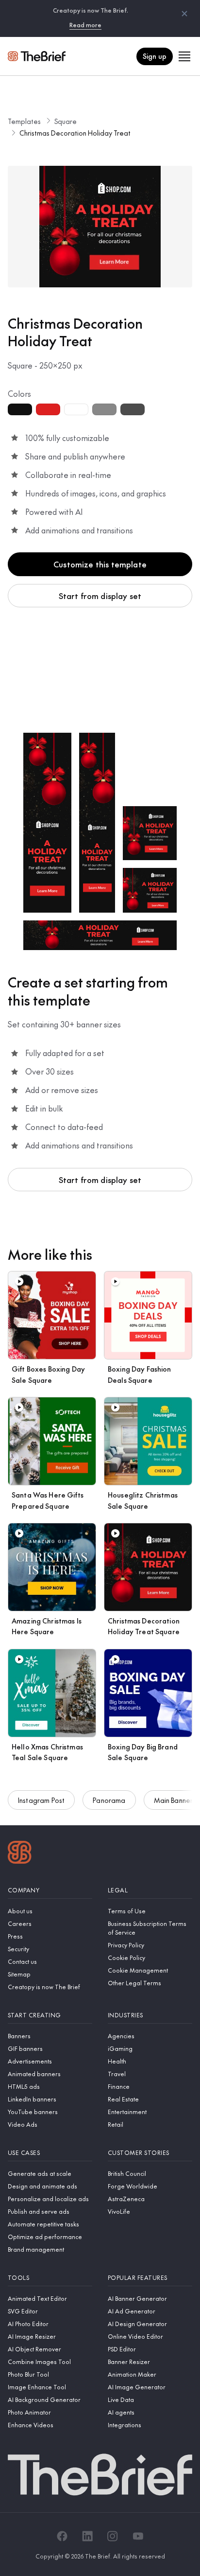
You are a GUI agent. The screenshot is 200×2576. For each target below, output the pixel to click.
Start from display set (100, 596)
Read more (85, 25)
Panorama (109, 1800)
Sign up (155, 56)
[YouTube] (138, 2536)
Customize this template (100, 564)
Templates (24, 121)
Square (66, 121)
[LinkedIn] (87, 2536)
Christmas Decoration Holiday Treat (75, 133)
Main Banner (174, 1800)
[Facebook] (62, 2536)
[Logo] (20, 1853)
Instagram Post (41, 1800)
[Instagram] (113, 2536)
